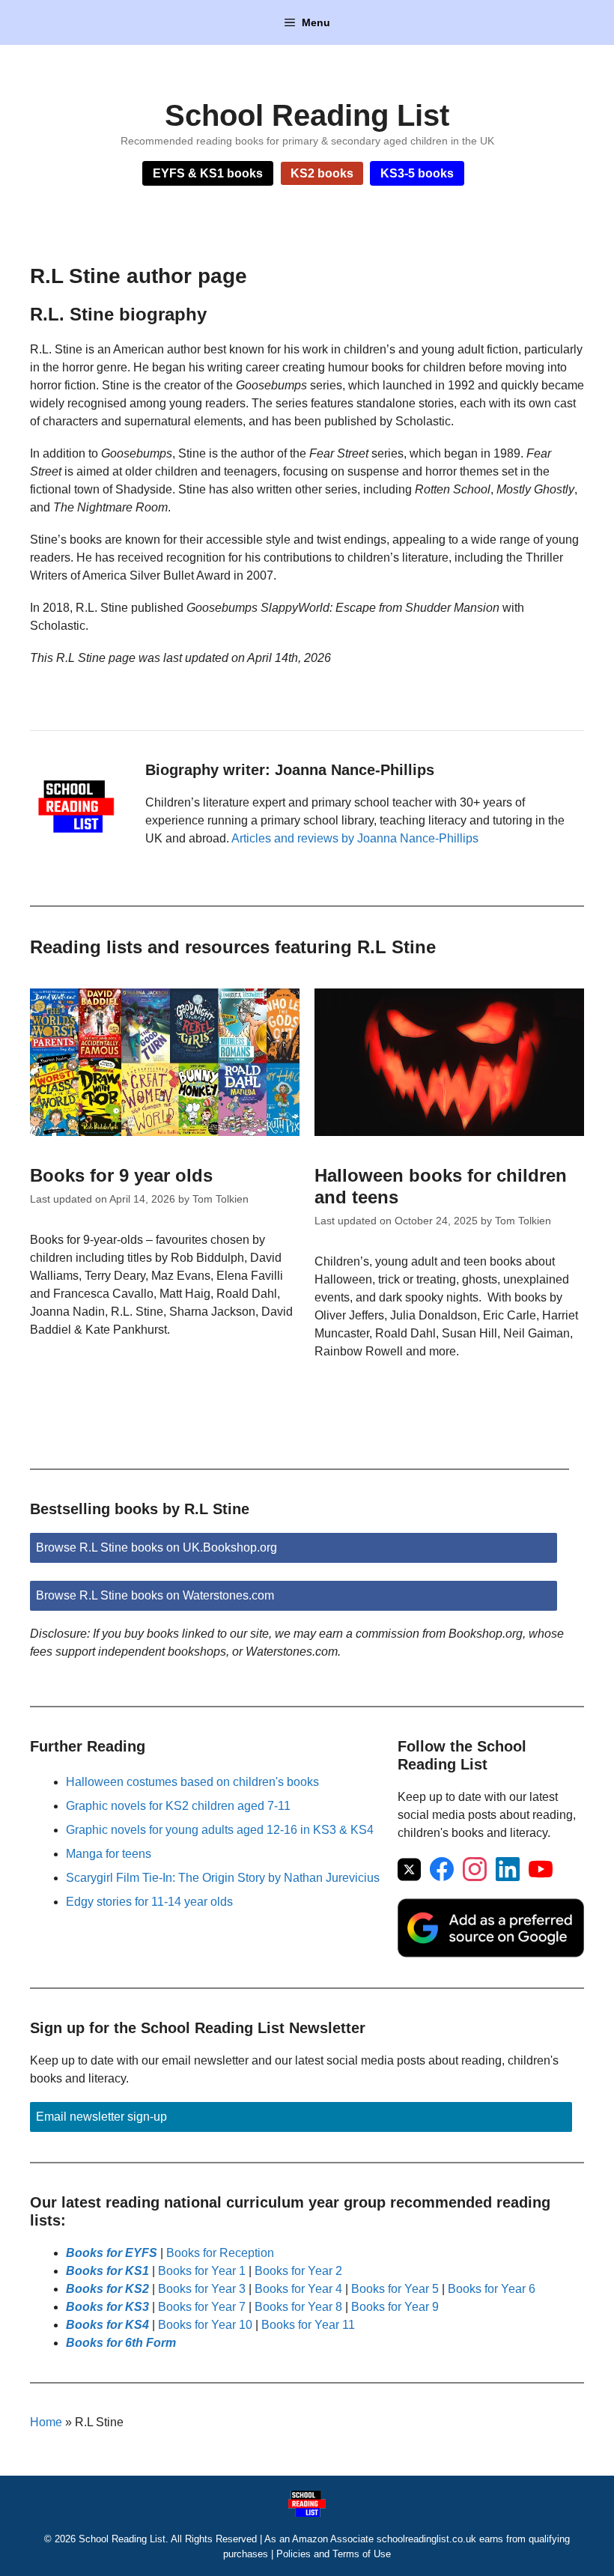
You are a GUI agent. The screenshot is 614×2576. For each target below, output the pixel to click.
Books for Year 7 (202, 2307)
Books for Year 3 (202, 2289)
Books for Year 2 (298, 2271)
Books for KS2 (107, 2289)
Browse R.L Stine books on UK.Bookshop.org (156, 1547)
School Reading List (307, 115)
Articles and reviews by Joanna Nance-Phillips (355, 838)
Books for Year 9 (395, 2307)
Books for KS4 (107, 2325)
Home (46, 2422)
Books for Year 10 (205, 2325)
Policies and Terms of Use (334, 2554)
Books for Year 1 (202, 2271)
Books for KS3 (107, 2307)
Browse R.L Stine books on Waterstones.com (155, 1595)
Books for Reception (220, 2253)
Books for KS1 (107, 2271)
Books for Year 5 (395, 2289)
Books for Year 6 (492, 2289)
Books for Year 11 (308, 2325)
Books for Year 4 (298, 2289)
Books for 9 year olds (121, 1175)
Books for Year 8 (298, 2307)
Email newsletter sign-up (101, 2117)
